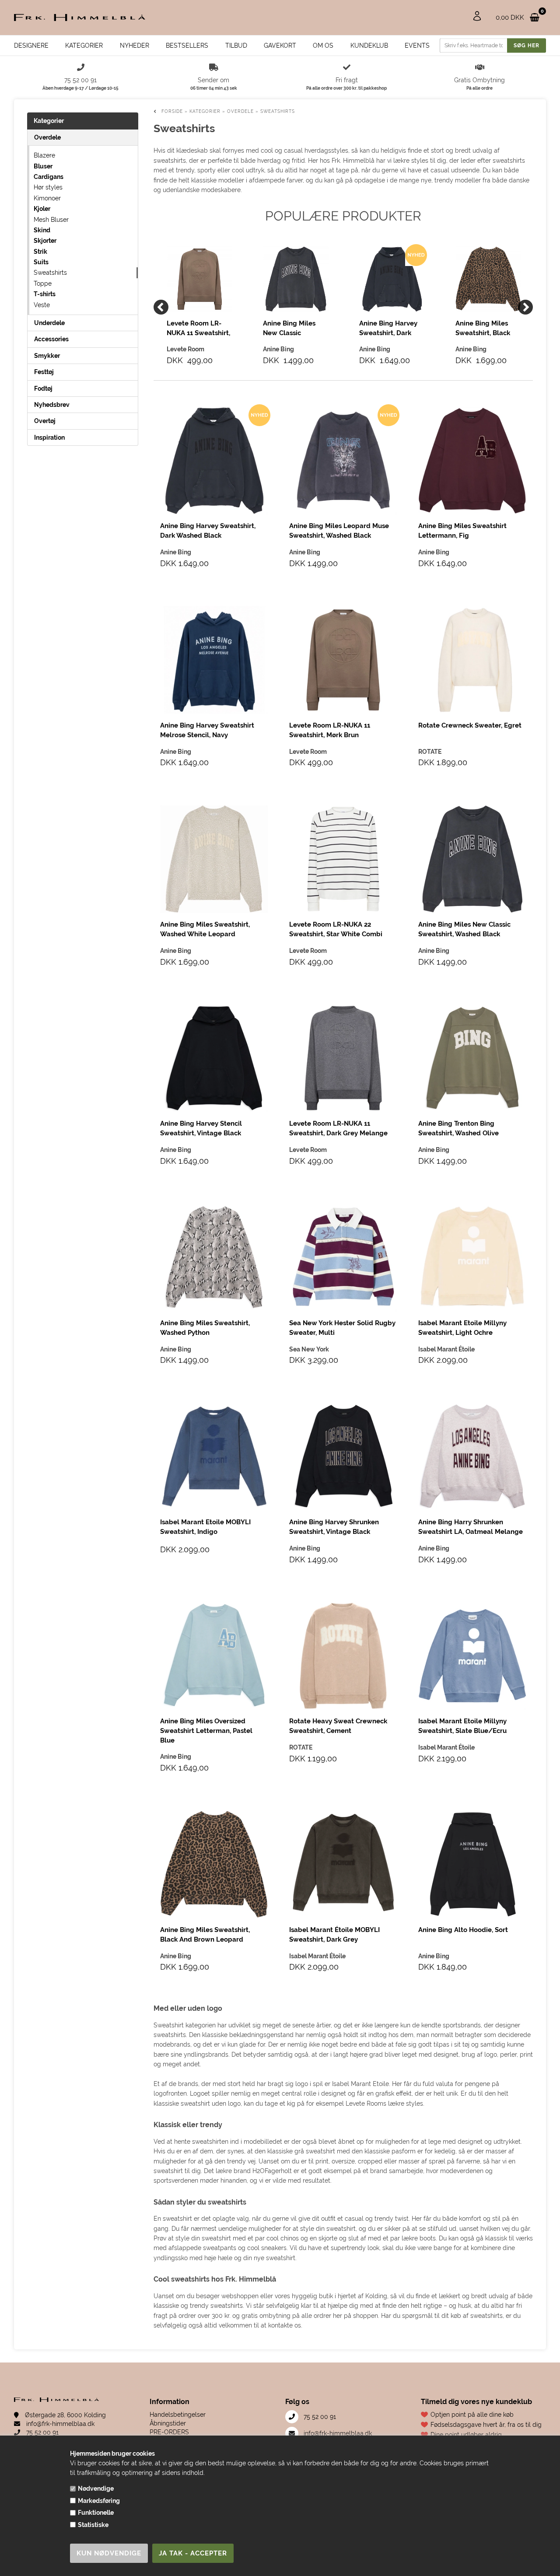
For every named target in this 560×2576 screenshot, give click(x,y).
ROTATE (430, 752)
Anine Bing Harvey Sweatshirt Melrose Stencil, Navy (207, 730)
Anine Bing (176, 552)
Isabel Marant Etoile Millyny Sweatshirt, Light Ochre (462, 1328)
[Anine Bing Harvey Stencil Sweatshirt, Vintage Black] (214, 1058)
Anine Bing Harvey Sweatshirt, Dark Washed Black (388, 329)
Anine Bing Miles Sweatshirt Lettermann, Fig (462, 531)
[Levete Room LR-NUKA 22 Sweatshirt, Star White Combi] (343, 859)
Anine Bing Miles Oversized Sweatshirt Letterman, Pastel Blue (206, 1731)
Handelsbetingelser (178, 2415)
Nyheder (135, 45)
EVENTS (417, 45)
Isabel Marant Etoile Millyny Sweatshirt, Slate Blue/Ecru (462, 1726)
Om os (323, 45)
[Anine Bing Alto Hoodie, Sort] (472, 1864)
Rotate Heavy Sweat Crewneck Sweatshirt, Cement (338, 1726)
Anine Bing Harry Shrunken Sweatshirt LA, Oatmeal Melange (471, 1527)
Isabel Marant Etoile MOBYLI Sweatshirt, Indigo (205, 1527)
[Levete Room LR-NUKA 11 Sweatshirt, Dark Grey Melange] (343, 1058)
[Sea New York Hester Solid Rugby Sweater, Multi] (343, 1258)
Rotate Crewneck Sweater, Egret (470, 725)
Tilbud (236, 45)
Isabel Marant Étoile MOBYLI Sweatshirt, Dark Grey (334, 1935)
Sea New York (309, 1349)
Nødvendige (96, 2488)
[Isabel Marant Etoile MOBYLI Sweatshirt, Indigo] (214, 1457)
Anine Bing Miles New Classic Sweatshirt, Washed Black (294, 329)
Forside (172, 111)
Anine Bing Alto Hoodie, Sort (463, 1930)
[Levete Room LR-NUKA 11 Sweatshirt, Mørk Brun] (199, 279)
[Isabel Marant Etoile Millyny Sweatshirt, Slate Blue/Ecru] (472, 1656)
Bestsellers (187, 45)
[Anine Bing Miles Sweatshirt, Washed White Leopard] (214, 859)
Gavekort (280, 45)
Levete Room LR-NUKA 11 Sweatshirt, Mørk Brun (198, 329)
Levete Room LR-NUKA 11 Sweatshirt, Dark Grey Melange (338, 1128)
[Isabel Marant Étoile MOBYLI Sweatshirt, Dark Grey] (343, 1864)
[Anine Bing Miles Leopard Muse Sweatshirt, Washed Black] (343, 460)
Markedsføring (99, 2501)
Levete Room (308, 752)
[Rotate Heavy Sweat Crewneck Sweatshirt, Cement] (343, 1656)
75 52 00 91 (42, 2432)
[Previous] (161, 307)
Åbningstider (168, 2423)
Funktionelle (96, 2513)
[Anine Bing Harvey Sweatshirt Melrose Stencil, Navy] (214, 660)
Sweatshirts (50, 273)
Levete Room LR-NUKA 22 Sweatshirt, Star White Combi (336, 929)
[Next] (525, 307)
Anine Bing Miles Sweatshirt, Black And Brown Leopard (487, 329)
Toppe (43, 283)
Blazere (44, 155)
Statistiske (93, 2525)
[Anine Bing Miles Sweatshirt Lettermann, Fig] (472, 460)
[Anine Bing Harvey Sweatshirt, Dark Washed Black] (392, 279)
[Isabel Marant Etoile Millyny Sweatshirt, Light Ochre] (472, 1258)
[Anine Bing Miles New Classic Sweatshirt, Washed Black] (296, 279)
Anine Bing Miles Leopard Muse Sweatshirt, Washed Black (339, 531)
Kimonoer (47, 198)
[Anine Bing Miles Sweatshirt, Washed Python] (214, 1258)
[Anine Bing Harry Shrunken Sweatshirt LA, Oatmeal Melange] (472, 1457)
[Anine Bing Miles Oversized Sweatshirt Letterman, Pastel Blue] (214, 1656)
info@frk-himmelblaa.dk (59, 2424)
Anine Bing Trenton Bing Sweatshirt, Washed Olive (458, 1128)
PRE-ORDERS (169, 2432)
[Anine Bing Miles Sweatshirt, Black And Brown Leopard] (488, 279)
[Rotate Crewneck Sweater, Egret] (472, 660)
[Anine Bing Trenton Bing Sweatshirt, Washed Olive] (472, 1058)
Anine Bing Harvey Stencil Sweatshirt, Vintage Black (201, 1128)
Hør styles (48, 187)
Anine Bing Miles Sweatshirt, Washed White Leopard (205, 929)
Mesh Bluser (51, 220)
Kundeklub (369, 45)
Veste (42, 305)
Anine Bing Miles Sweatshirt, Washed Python (205, 1328)
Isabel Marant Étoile (446, 1349)
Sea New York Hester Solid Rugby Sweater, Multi (342, 1328)
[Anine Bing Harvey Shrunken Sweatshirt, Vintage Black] (343, 1457)
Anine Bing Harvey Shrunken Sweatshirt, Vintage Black (334, 1527)
